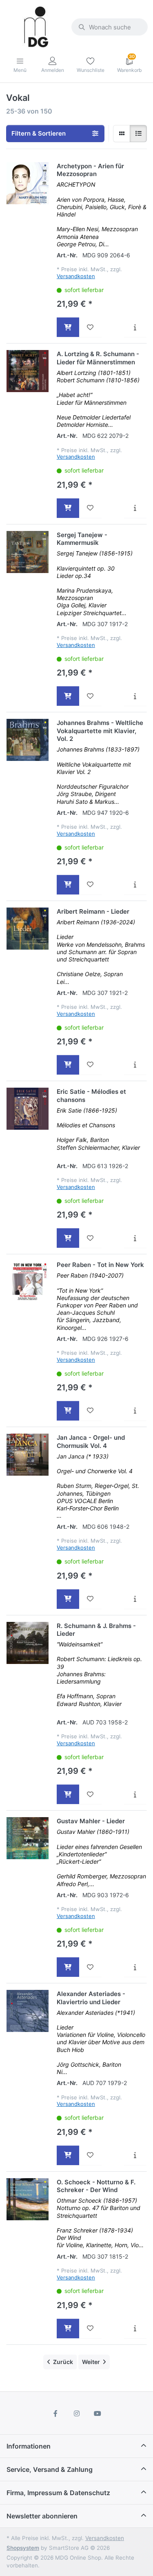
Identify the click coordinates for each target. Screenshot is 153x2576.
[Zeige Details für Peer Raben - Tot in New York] (28, 1282)
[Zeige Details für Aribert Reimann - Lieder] (28, 929)
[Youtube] (98, 2413)
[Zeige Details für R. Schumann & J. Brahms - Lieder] (28, 1643)
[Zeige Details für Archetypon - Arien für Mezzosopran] (28, 183)
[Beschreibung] (135, 327)
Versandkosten (76, 276)
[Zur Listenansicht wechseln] (138, 134)
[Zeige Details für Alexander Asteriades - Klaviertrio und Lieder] (28, 2011)
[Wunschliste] (90, 327)
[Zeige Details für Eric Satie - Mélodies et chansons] (28, 1109)
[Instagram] (77, 2413)
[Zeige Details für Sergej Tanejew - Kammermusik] (28, 552)
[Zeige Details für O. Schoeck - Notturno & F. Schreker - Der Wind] (28, 2199)
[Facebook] (55, 2413)
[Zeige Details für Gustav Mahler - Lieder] (28, 1838)
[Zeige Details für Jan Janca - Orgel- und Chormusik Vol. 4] (28, 1455)
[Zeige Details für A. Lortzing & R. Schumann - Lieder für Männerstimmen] (28, 371)
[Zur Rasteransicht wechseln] (122, 134)
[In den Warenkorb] (68, 327)
